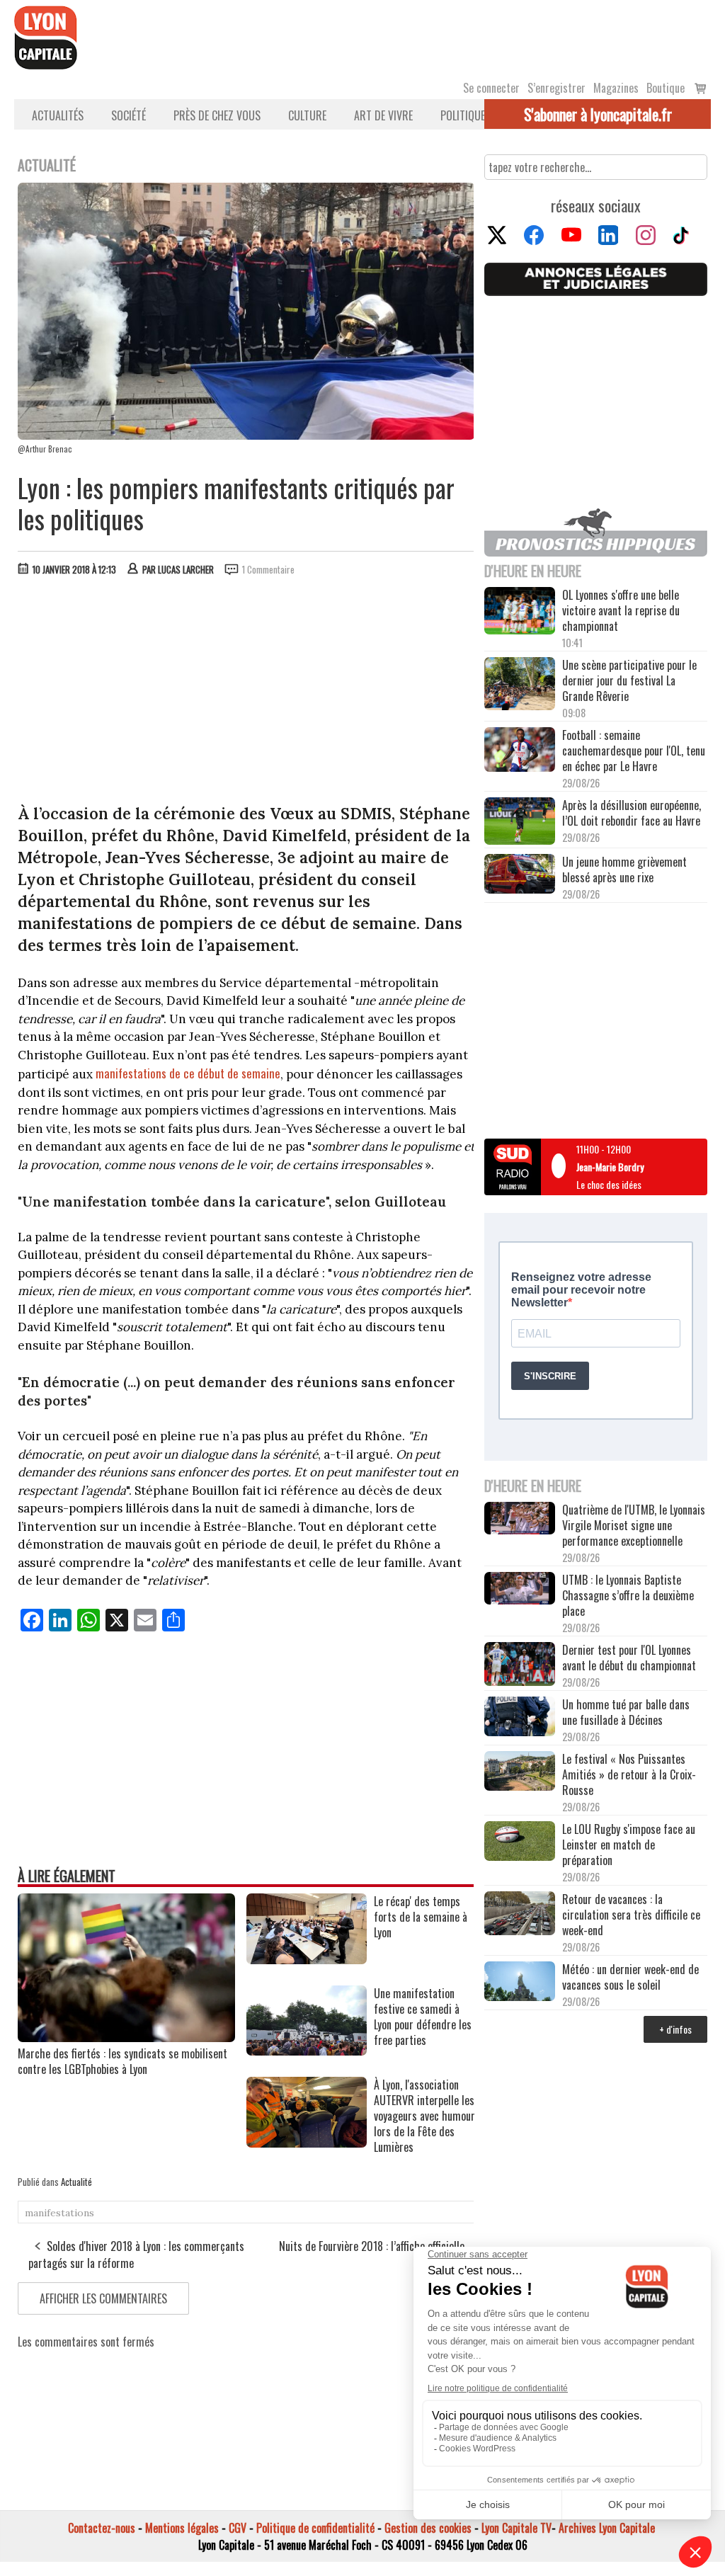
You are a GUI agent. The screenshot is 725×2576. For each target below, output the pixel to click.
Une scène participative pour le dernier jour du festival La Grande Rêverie (629, 680)
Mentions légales (182, 2528)
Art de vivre (383, 115)
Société (129, 115)
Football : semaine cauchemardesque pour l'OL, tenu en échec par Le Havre (634, 751)
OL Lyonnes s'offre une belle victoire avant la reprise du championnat (621, 610)
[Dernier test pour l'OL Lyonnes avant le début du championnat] (520, 1665)
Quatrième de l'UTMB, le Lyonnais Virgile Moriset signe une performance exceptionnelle (634, 1525)
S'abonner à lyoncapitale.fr (598, 114)
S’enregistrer (556, 88)
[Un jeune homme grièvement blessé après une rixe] (520, 875)
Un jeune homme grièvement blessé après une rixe (624, 870)
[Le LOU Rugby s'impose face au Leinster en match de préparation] (520, 1842)
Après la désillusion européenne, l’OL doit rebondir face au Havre (632, 813)
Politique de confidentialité (315, 2528)
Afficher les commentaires (103, 2298)
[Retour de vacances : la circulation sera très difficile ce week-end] (520, 1915)
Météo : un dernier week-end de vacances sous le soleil (630, 1977)
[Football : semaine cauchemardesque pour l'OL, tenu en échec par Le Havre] (520, 751)
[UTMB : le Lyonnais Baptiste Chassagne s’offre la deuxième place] (520, 1590)
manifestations (59, 2213)
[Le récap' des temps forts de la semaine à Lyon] (307, 1959)
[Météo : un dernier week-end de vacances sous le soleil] (520, 1983)
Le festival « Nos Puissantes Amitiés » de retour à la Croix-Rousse (629, 1774)
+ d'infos (675, 2029)
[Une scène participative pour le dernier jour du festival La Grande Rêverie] (520, 685)
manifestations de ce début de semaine (188, 1073)
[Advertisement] (246, 693)
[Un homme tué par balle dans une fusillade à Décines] (520, 1718)
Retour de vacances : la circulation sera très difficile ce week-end (631, 1915)
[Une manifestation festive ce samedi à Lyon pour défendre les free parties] (307, 2051)
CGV (238, 2528)
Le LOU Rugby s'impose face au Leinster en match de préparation (629, 1845)
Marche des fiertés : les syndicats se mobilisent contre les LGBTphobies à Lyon (122, 2061)
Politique (463, 115)
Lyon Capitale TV (516, 2528)
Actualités (58, 115)
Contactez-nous (102, 2528)
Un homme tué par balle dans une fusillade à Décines (626, 1712)
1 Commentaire (268, 569)
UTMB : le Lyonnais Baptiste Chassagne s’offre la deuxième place (628, 1595)
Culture (307, 115)
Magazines (616, 88)
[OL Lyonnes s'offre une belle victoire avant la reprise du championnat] (520, 612)
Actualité (76, 2182)
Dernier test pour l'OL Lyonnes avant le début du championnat (629, 1658)
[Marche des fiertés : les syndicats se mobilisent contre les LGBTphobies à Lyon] (126, 2037)
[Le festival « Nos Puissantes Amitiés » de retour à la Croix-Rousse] (520, 1772)
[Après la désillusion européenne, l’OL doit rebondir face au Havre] (520, 822)
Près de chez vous (217, 115)
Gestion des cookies (428, 2528)
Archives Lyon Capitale (607, 2528)
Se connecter (491, 88)
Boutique (666, 88)
